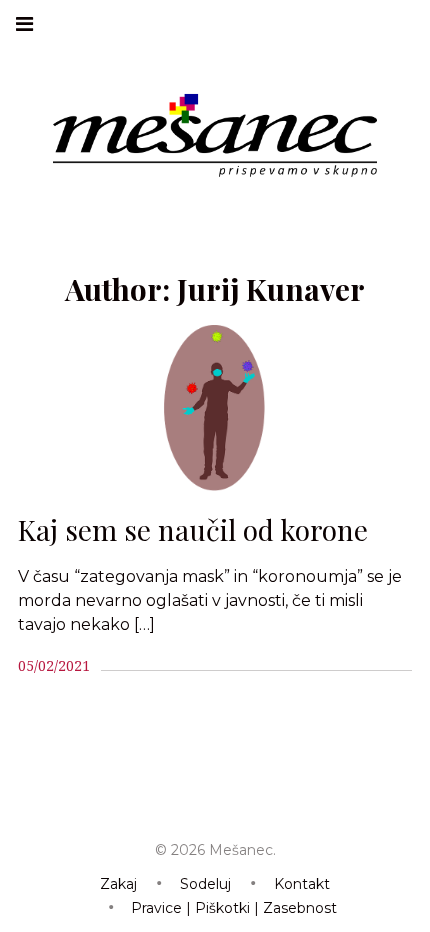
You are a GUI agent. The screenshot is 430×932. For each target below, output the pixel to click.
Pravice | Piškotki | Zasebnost (234, 908)
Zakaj (118, 884)
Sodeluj (205, 884)
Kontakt (302, 884)
